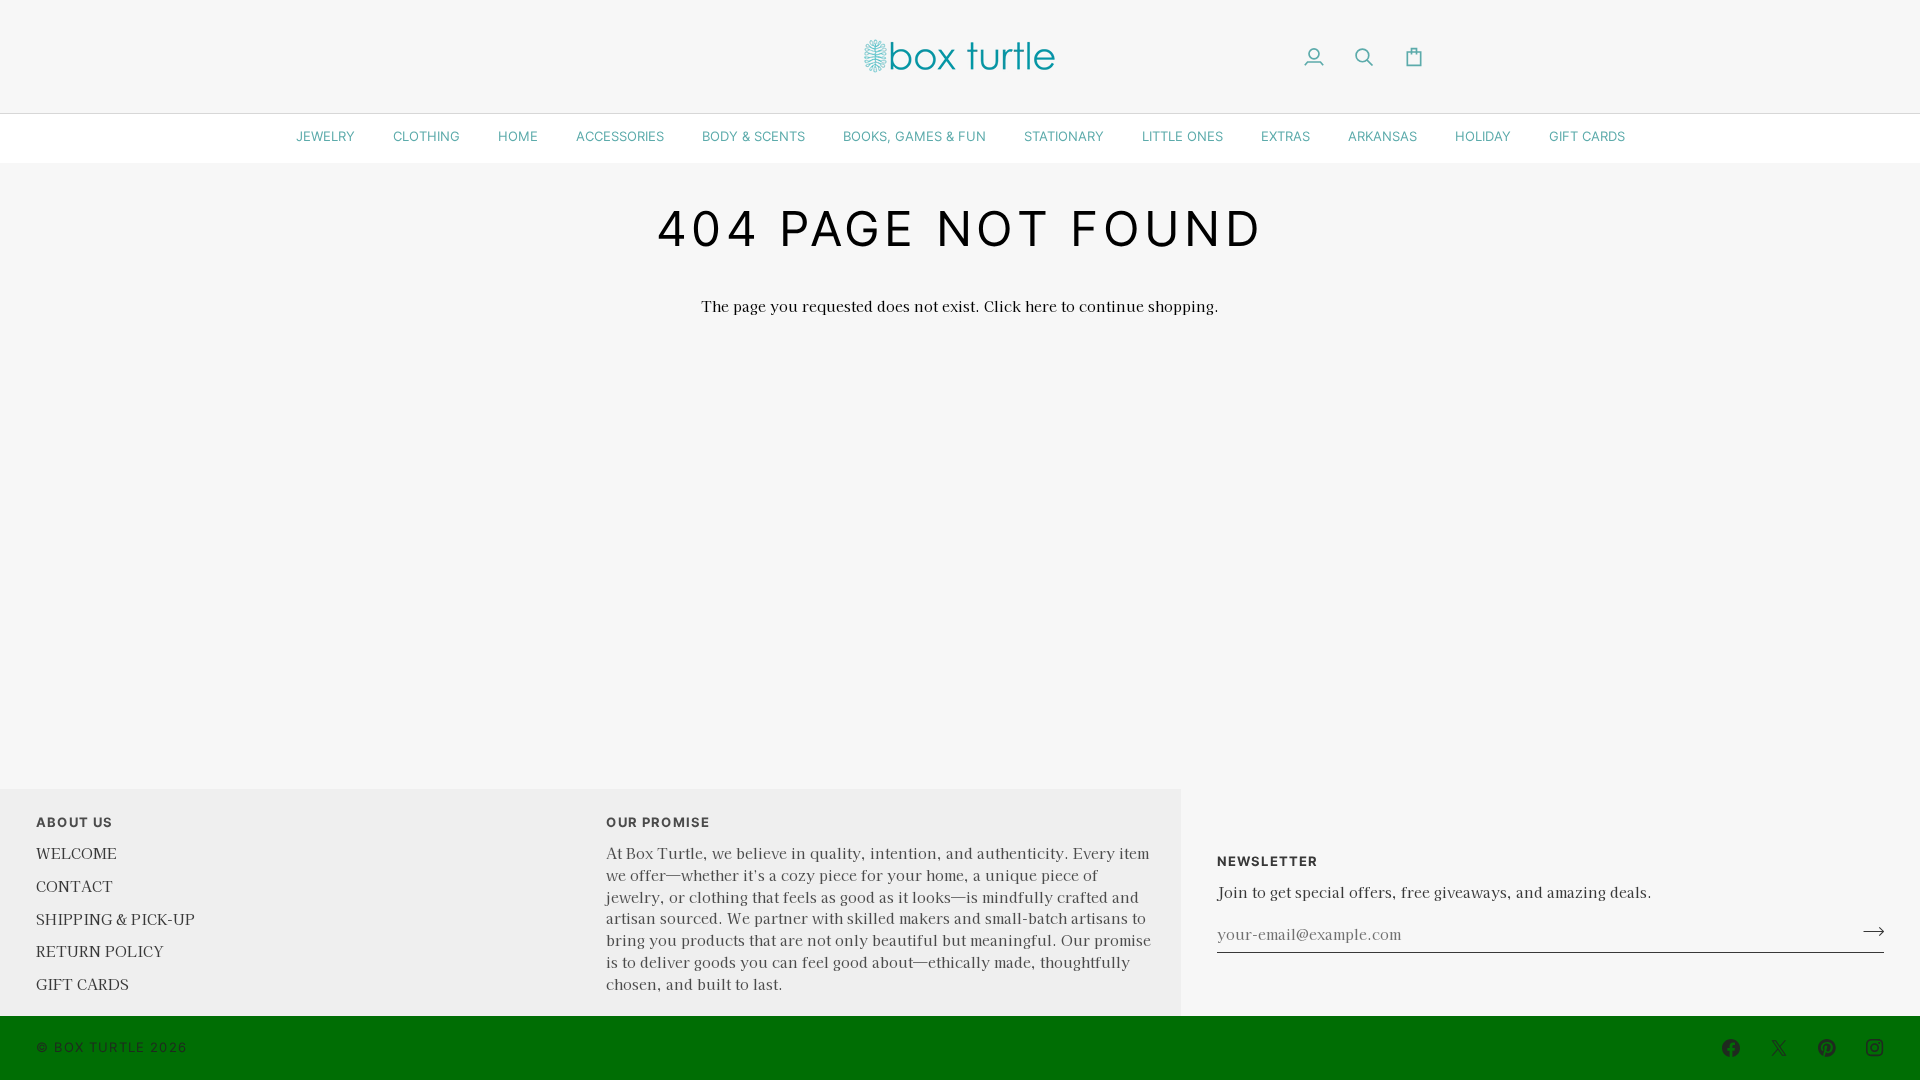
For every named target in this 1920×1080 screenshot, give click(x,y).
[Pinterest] (1827, 1048)
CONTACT (74, 885)
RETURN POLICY (99, 950)
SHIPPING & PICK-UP (115, 918)
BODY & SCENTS (753, 136)
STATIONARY (1064, 136)
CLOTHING (426, 136)
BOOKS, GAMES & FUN (914, 136)
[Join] (1867, 931)
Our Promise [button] (658, 822)
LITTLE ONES (1182, 136)
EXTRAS (1285, 136)
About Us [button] (74, 822)
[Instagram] (1875, 1048)
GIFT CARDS (1587, 136)
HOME (518, 136)
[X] (1779, 1048)
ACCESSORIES (620, 136)
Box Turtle (99, 1047)
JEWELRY (325, 136)
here (1041, 305)
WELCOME (76, 852)
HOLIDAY (1483, 136)
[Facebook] (1731, 1048)
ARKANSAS (1382, 136)
